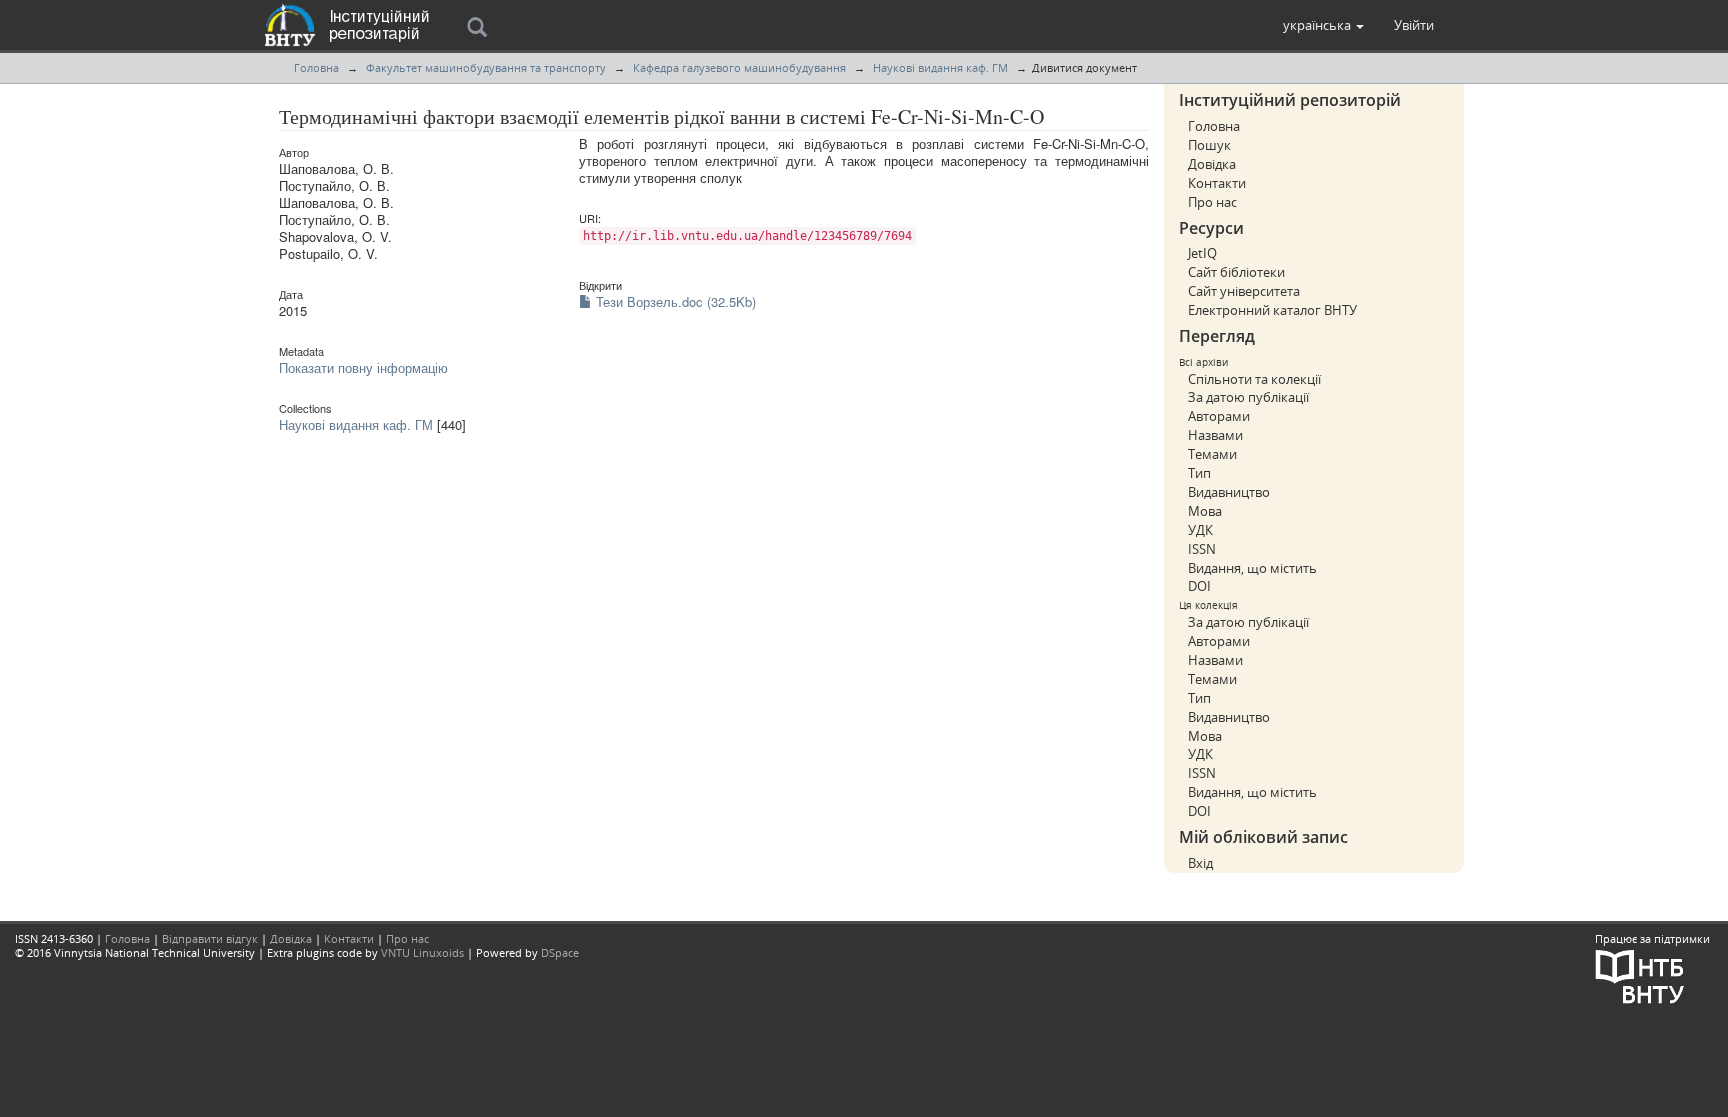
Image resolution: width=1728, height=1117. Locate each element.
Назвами (1215, 435)
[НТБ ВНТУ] (1640, 974)
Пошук (1209, 145)
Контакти (1217, 183)
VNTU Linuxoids (422, 952)
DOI (1199, 586)
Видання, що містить (1252, 568)
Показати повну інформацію (363, 367)
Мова (1205, 511)
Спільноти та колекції (1254, 379)
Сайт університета (1244, 291)
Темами (1212, 454)
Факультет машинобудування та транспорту (486, 67)
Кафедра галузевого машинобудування (739, 67)
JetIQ (1202, 253)
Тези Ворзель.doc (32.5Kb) (674, 301)
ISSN (1202, 549)
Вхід (1200, 863)
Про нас (1212, 202)
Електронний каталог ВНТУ (1272, 310)
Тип (1199, 473)
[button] (1323, 25)
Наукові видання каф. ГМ (940, 67)
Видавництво (1229, 492)
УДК (1200, 530)
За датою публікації (1248, 397)
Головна (316, 67)
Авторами (1219, 416)
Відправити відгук (210, 938)
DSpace (560, 952)
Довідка (1212, 164)
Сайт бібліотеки (1236, 272)
